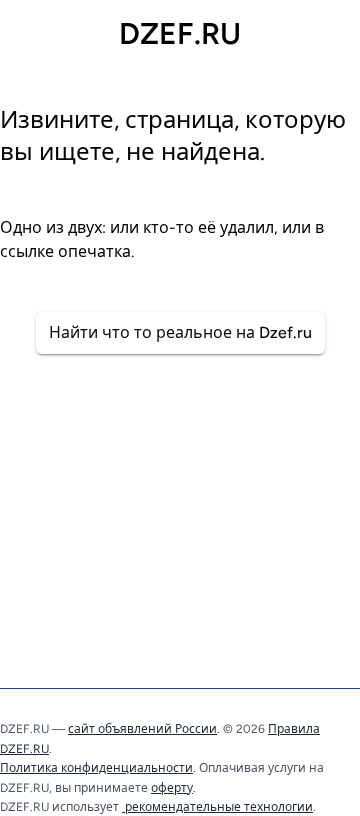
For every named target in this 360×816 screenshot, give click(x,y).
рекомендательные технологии (217, 807)
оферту (172, 788)
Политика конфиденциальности (96, 768)
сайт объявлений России (142, 729)
